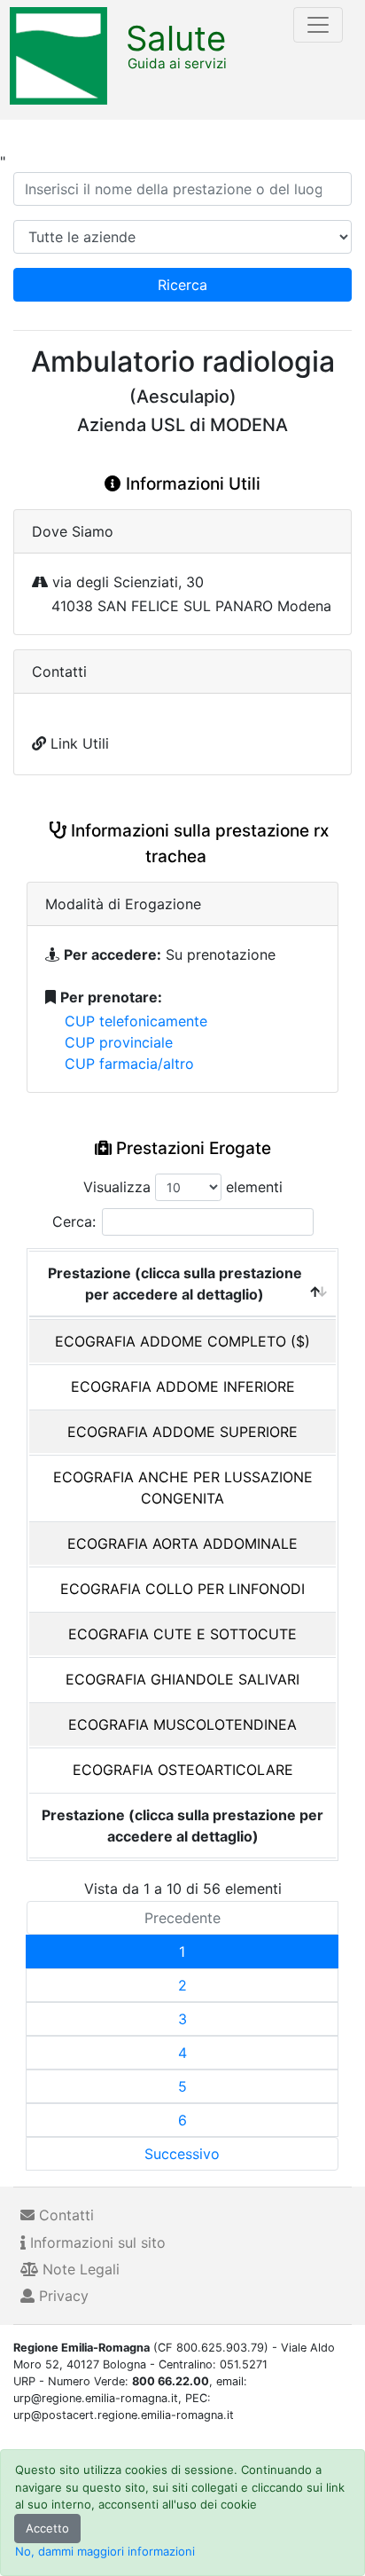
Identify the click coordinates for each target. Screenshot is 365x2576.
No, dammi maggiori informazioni (105, 2551)
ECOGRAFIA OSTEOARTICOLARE (183, 1770)
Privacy (62, 2296)
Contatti (64, 2215)
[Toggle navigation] (318, 25)
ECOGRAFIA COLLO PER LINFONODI (182, 1589)
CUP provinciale (119, 1042)
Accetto (47, 2528)
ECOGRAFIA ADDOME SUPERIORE (182, 1432)
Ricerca (182, 285)
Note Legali (79, 2269)
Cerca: (74, 1221)
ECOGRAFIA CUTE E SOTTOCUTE (182, 1634)
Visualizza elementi (183, 1187)
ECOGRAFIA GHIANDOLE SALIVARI (182, 1679)
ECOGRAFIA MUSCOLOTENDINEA (182, 1724)
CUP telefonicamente (136, 1021)
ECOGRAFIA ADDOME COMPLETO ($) (182, 1341)
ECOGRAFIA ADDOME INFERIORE (183, 1386)
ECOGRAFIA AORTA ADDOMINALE (182, 1543)
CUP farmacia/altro (129, 1064)
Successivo (182, 2154)
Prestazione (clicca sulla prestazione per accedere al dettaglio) (175, 1284)
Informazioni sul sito (96, 2242)
